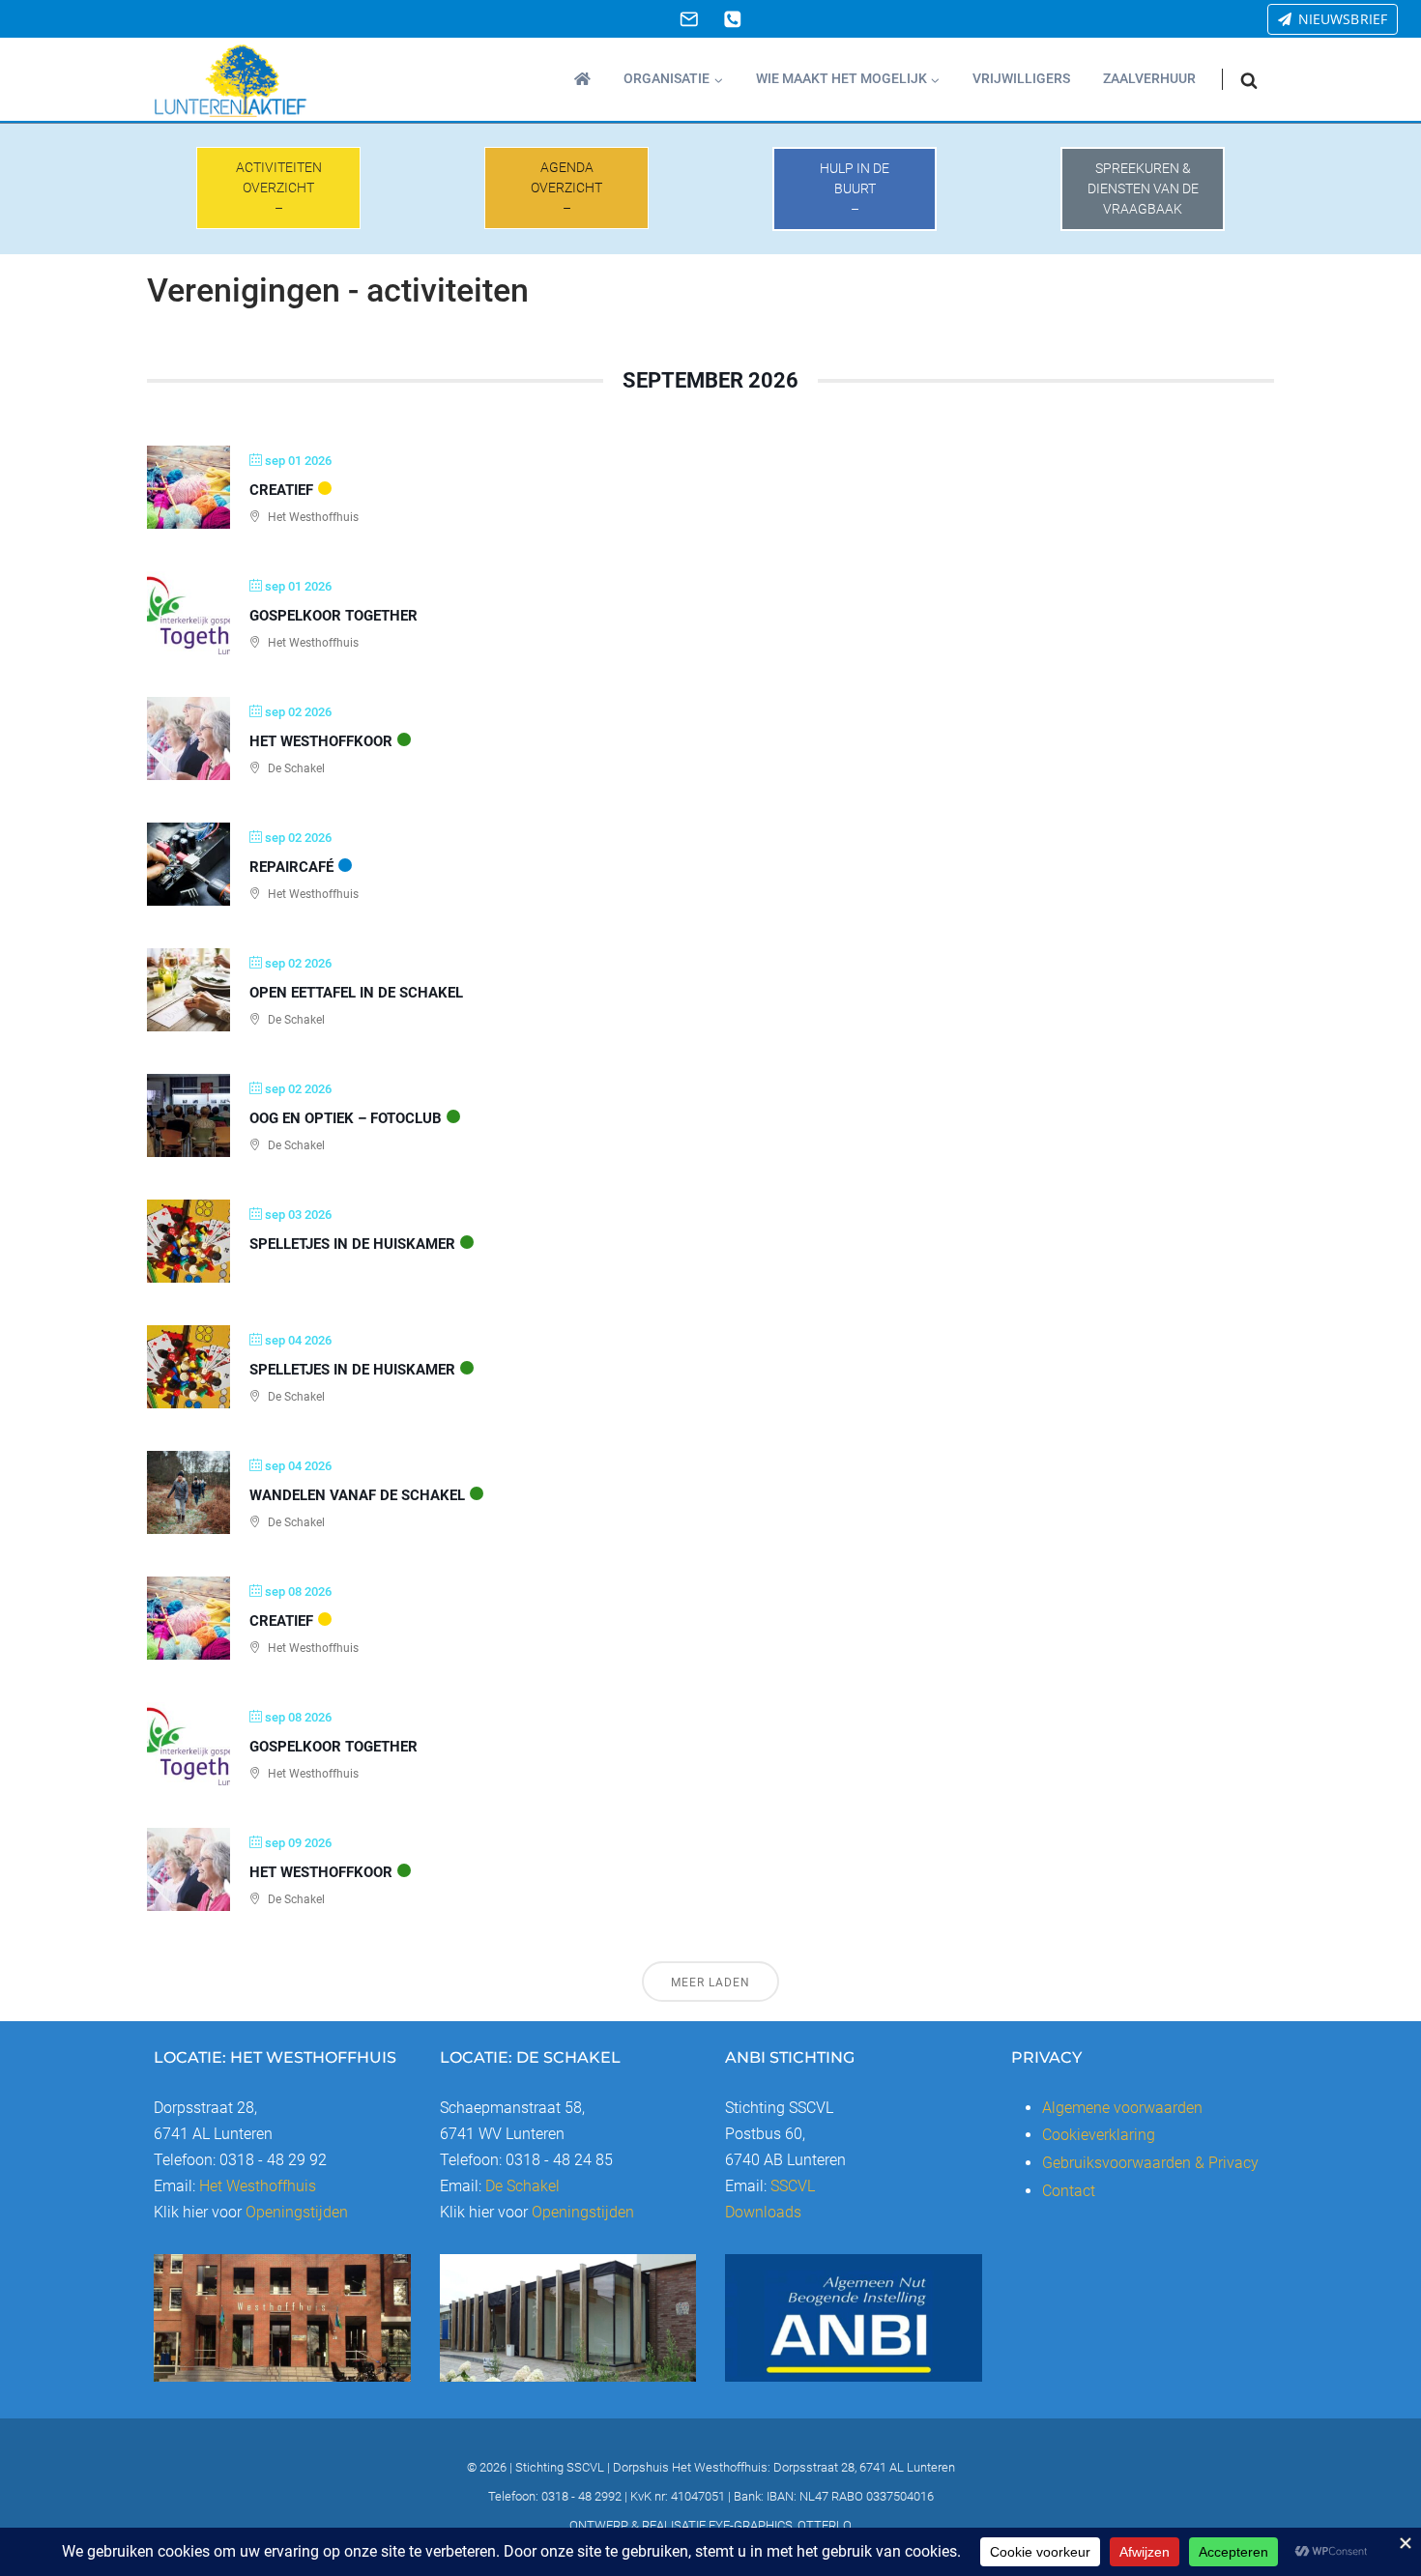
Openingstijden (297, 2212)
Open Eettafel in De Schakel (356, 993)
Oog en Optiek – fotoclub (346, 1118)
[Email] (689, 19)
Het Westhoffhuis (258, 2186)
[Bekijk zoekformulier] (1249, 80)
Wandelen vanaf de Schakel (357, 1495)
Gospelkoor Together (333, 616)
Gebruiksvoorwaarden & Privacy (1150, 2163)
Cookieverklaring (1099, 2135)
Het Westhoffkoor (321, 741)
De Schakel (522, 2186)
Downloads (763, 2212)
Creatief (281, 490)
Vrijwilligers (1021, 78)
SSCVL (793, 2186)
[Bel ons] (732, 19)
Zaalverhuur (1149, 78)
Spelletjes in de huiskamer (352, 1244)
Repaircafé (291, 867)
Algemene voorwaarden (1122, 2108)
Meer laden (710, 1983)
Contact (1069, 2191)
